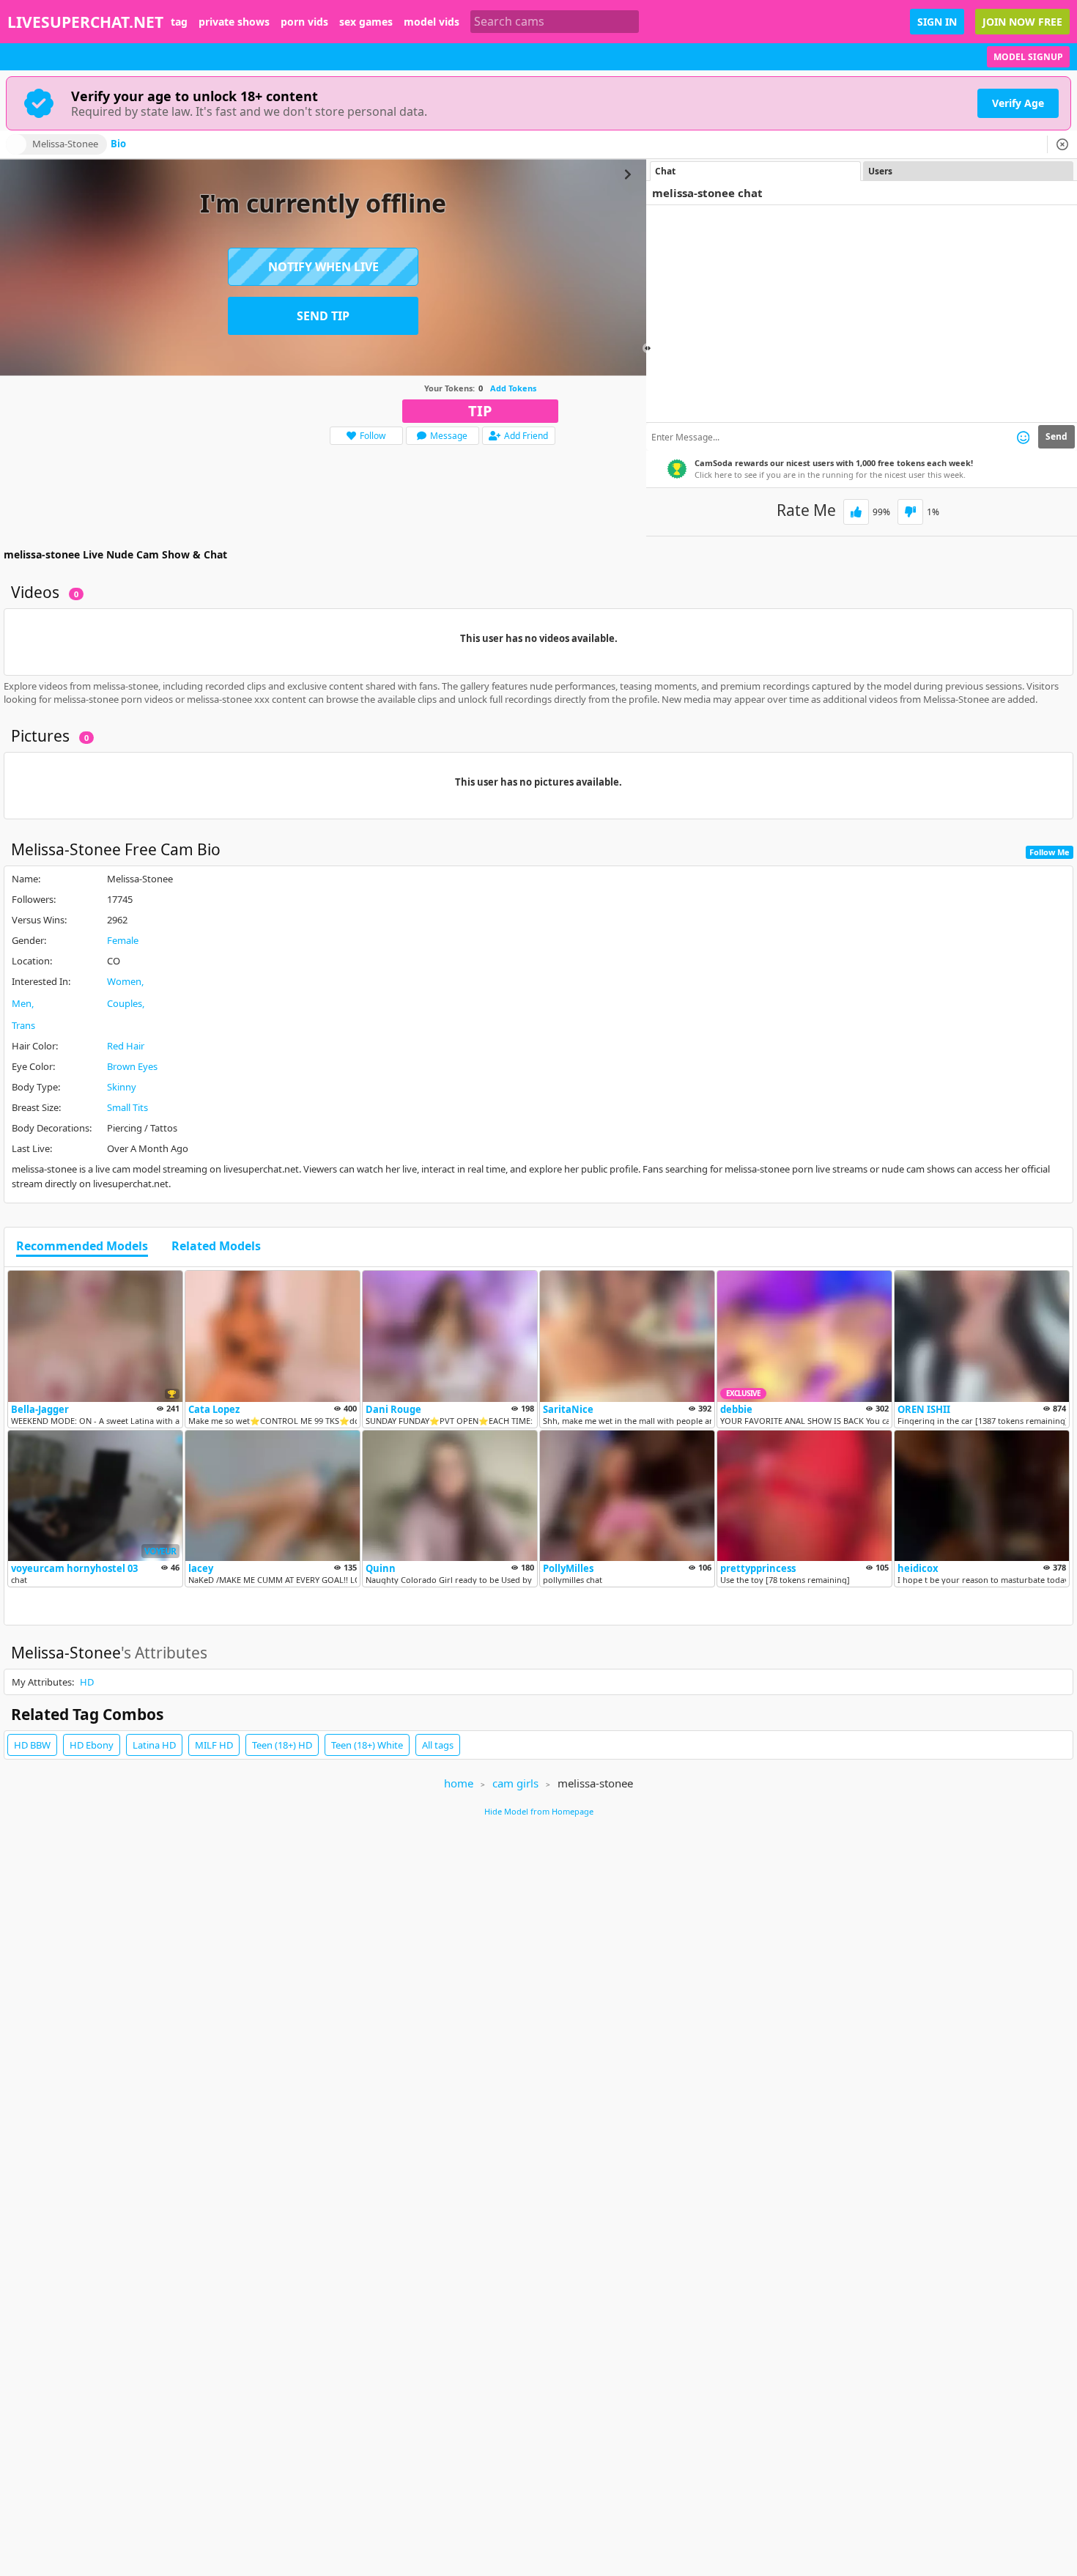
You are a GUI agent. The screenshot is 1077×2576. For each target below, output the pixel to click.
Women (124, 981)
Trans (23, 1025)
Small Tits (127, 1107)
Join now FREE (1022, 22)
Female (123, 940)
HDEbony (92, 1745)
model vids (432, 22)
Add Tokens (513, 388)
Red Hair (126, 1046)
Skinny (122, 1087)
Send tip (323, 316)
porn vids (304, 22)
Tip (480, 411)
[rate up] (856, 512)
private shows (234, 22)
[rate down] (910, 512)
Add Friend (526, 436)
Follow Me (1050, 852)
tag (179, 22)
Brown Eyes (132, 1066)
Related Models (216, 1247)
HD (87, 1682)
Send (1056, 436)
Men (22, 1003)
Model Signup (1028, 57)
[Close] (1062, 144)
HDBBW (32, 1745)
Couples (125, 1003)
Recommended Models (82, 1247)
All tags (438, 1745)
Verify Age (1018, 103)
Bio (118, 144)
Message (449, 436)
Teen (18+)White (367, 1745)
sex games (366, 22)
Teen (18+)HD (282, 1745)
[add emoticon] (1023, 437)
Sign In (937, 22)
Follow (373, 436)
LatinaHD (154, 1745)
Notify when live (323, 267)
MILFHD (214, 1745)
